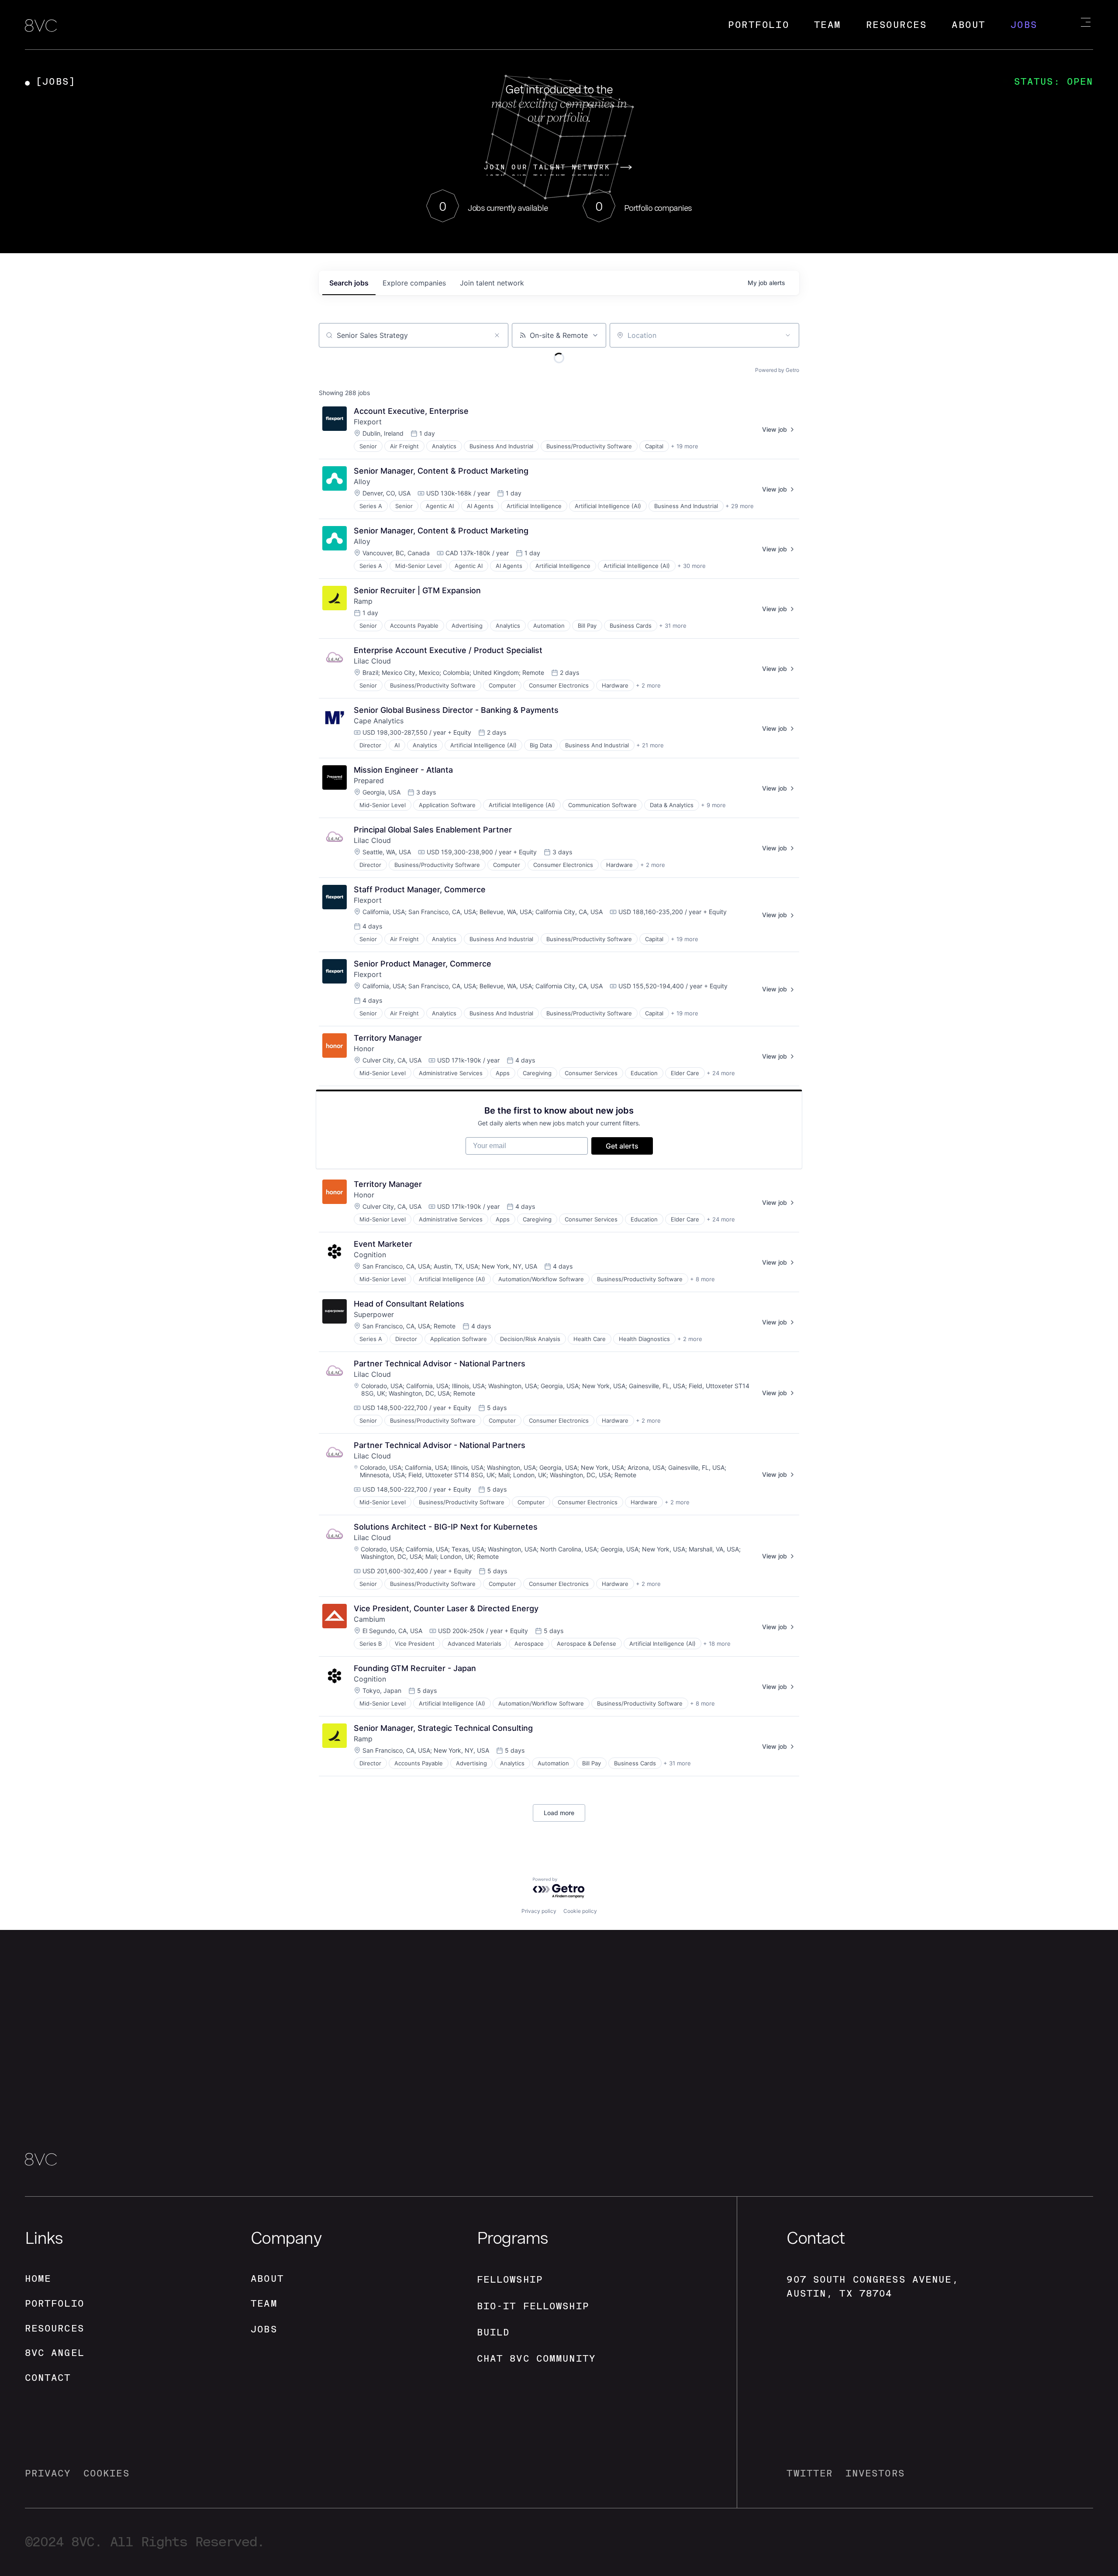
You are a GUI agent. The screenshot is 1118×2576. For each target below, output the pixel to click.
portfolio (55, 2303)
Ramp (363, 601)
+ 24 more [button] (721, 1073)
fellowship (510, 2279)
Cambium (369, 1619)
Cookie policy (580, 1911)
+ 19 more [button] (685, 446)
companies (414, 283)
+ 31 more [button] (673, 626)
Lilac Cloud (372, 661)
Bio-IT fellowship (533, 2306)
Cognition (370, 1255)
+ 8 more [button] (702, 1279)
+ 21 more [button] (650, 745)
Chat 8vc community (536, 2358)
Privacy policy (539, 1911)
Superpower (374, 1314)
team (264, 2303)
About (969, 25)
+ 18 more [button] (717, 1644)
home (38, 2279)
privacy (48, 2473)
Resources (897, 25)
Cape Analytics (379, 721)
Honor (364, 1049)
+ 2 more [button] (648, 685)
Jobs (1024, 25)
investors (875, 2473)
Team (828, 25)
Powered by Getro (777, 370)
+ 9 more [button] (713, 805)
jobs (349, 283)
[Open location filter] (788, 335)
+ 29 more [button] (740, 506)
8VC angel (55, 2353)
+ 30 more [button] (692, 566)
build (493, 2332)
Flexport (368, 422)
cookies (107, 2473)
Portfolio (759, 25)
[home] (41, 26)
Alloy (362, 481)
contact (48, 2378)
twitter (810, 2473)
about (267, 2279)
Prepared (369, 781)
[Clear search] (497, 335)
